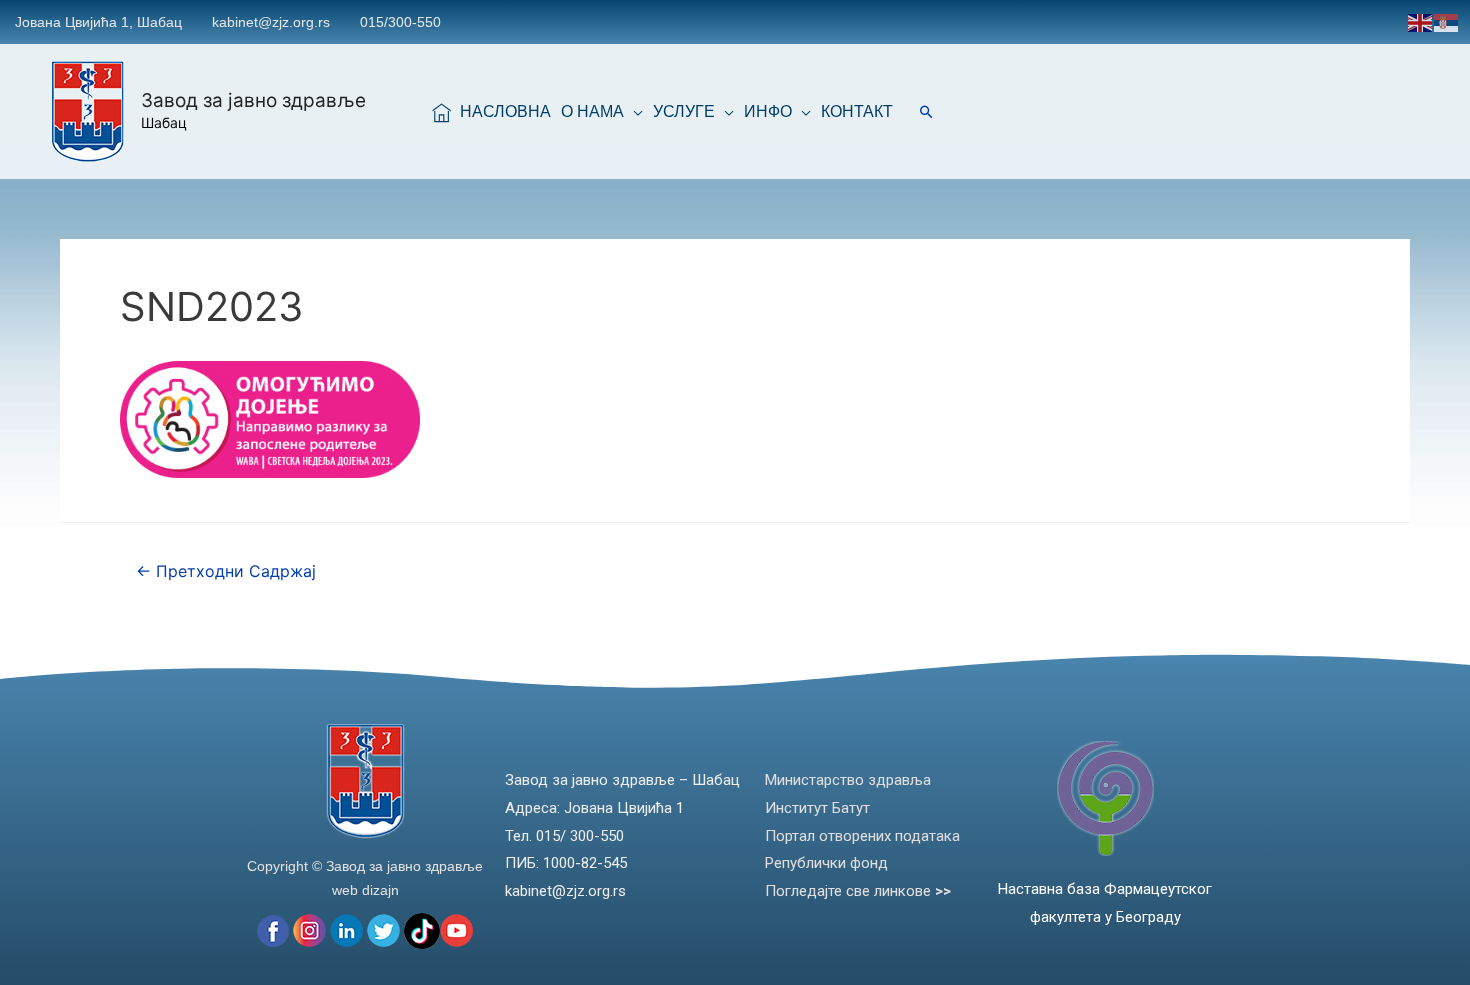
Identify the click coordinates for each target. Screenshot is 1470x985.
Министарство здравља (848, 780)
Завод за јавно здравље (253, 100)
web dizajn (365, 890)
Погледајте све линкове (858, 891)
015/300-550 (400, 22)
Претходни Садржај (226, 571)
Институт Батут (817, 808)
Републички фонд (826, 863)
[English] (1421, 21)
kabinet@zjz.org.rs (271, 22)
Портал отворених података (862, 836)
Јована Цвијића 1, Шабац (98, 22)
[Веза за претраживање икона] (926, 111)
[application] (633, 112)
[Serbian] (1447, 21)
